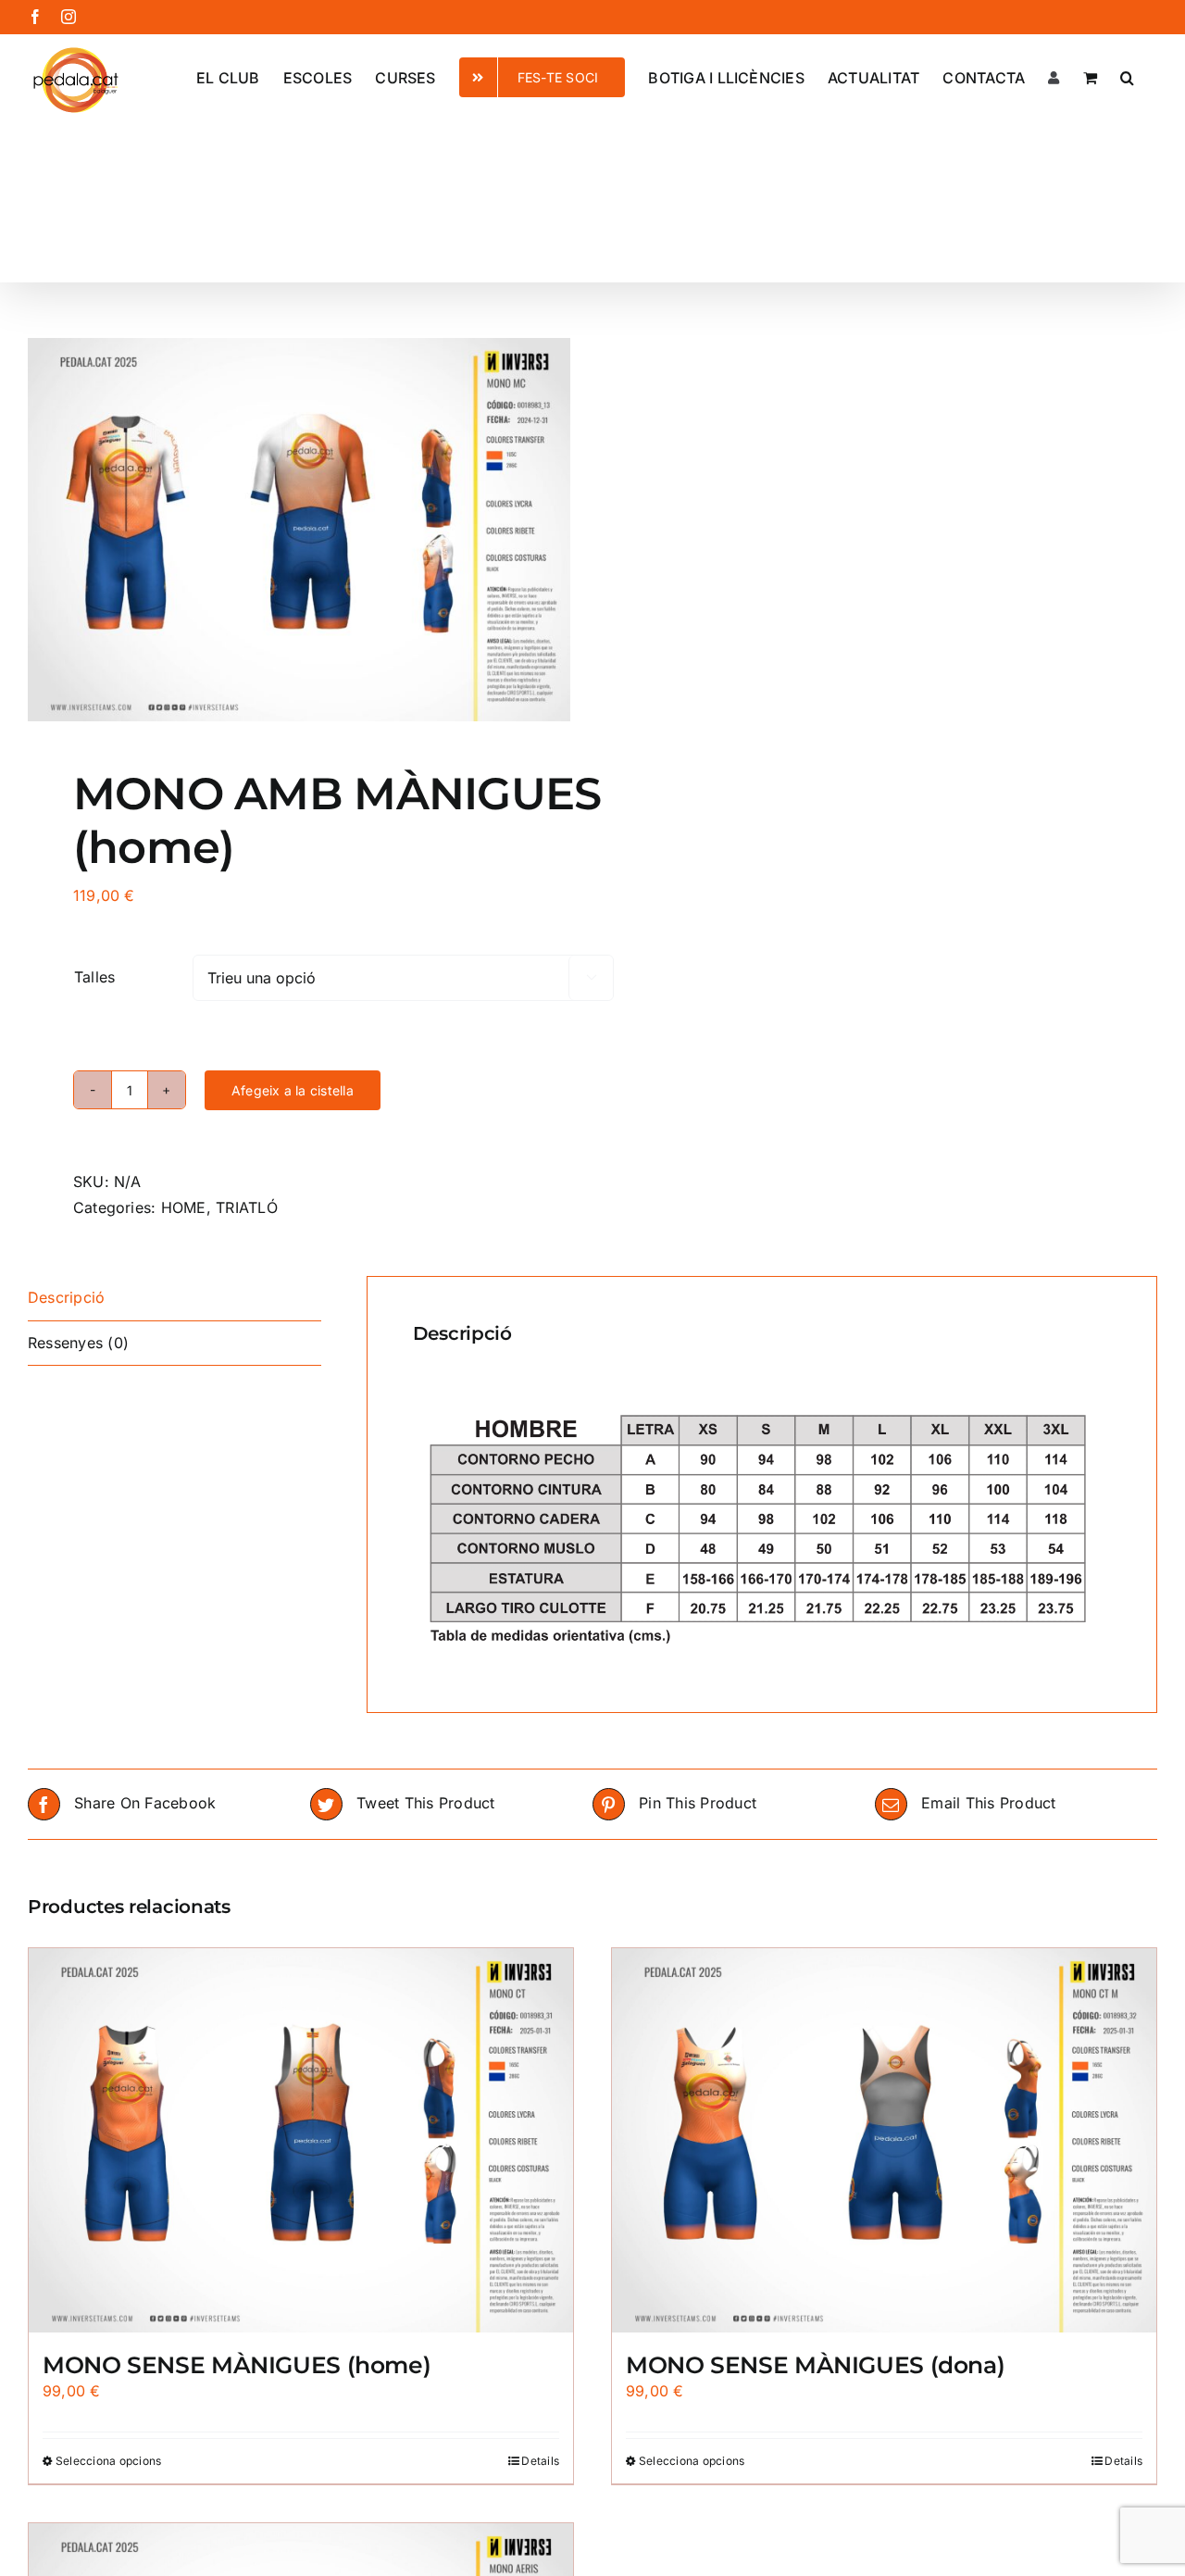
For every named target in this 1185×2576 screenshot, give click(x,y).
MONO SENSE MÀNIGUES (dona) (815, 2365)
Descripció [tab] (66, 1297)
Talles (94, 977)
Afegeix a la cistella (293, 1090)
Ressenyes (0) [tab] (78, 1343)
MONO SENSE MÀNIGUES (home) (237, 2365)
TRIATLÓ (247, 1207)
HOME (184, 1207)
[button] (1127, 76)
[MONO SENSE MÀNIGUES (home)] (301, 2141)
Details (540, 2461)
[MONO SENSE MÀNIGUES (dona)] (884, 2141)
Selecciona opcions (108, 2461)
